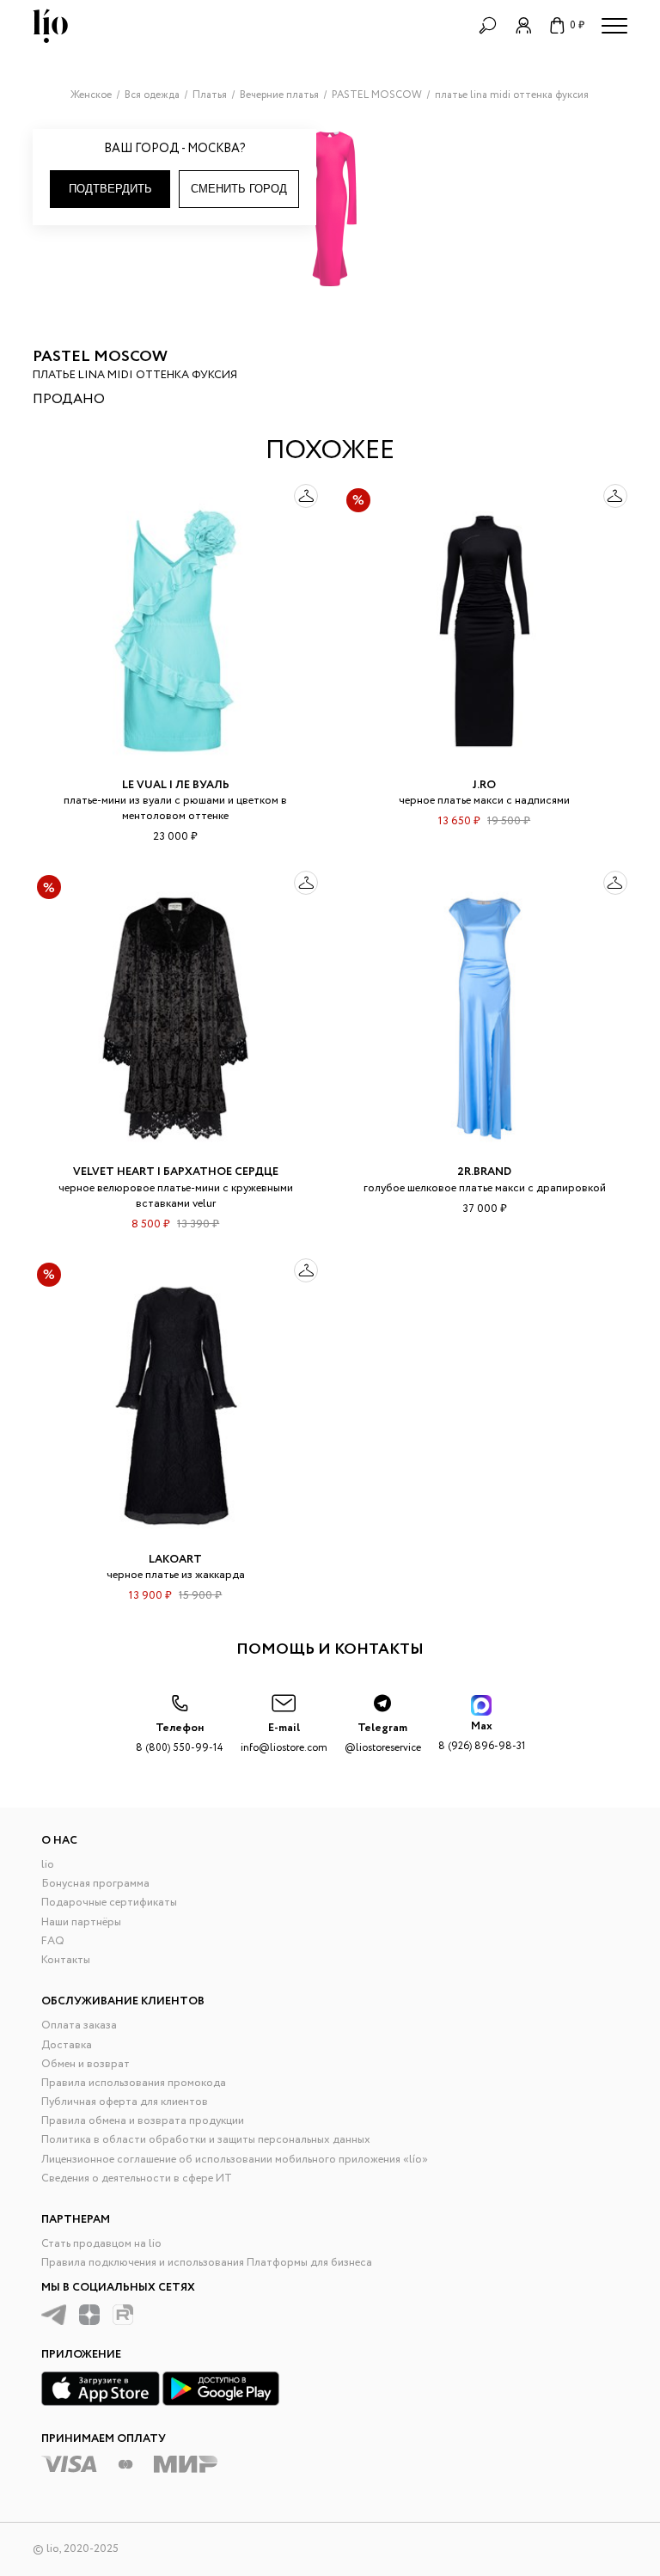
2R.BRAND (484, 1172)
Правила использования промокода (134, 2083)
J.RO (484, 785)
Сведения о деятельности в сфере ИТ (137, 2178)
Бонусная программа (95, 1884)
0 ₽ (577, 25)
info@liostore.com (284, 1738)
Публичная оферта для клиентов (125, 2102)
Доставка (67, 2045)
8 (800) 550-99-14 (180, 1738)
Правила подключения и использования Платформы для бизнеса (207, 2263)
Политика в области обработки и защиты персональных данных (206, 2140)
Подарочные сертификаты (109, 1903)
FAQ (53, 1941)
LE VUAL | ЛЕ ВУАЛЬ (176, 785)
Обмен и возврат (86, 2064)
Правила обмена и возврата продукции (143, 2121)
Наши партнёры (81, 1922)
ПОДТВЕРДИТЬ (110, 189)
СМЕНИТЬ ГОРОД (239, 189)
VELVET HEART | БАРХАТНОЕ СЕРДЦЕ (176, 1172)
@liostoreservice (383, 1738)
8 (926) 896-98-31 (482, 1736)
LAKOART (175, 1560)
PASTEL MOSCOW (100, 357)
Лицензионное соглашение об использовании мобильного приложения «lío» (235, 2160)
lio (48, 1865)
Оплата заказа (79, 2025)
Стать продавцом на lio (101, 2244)
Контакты (66, 1960)
